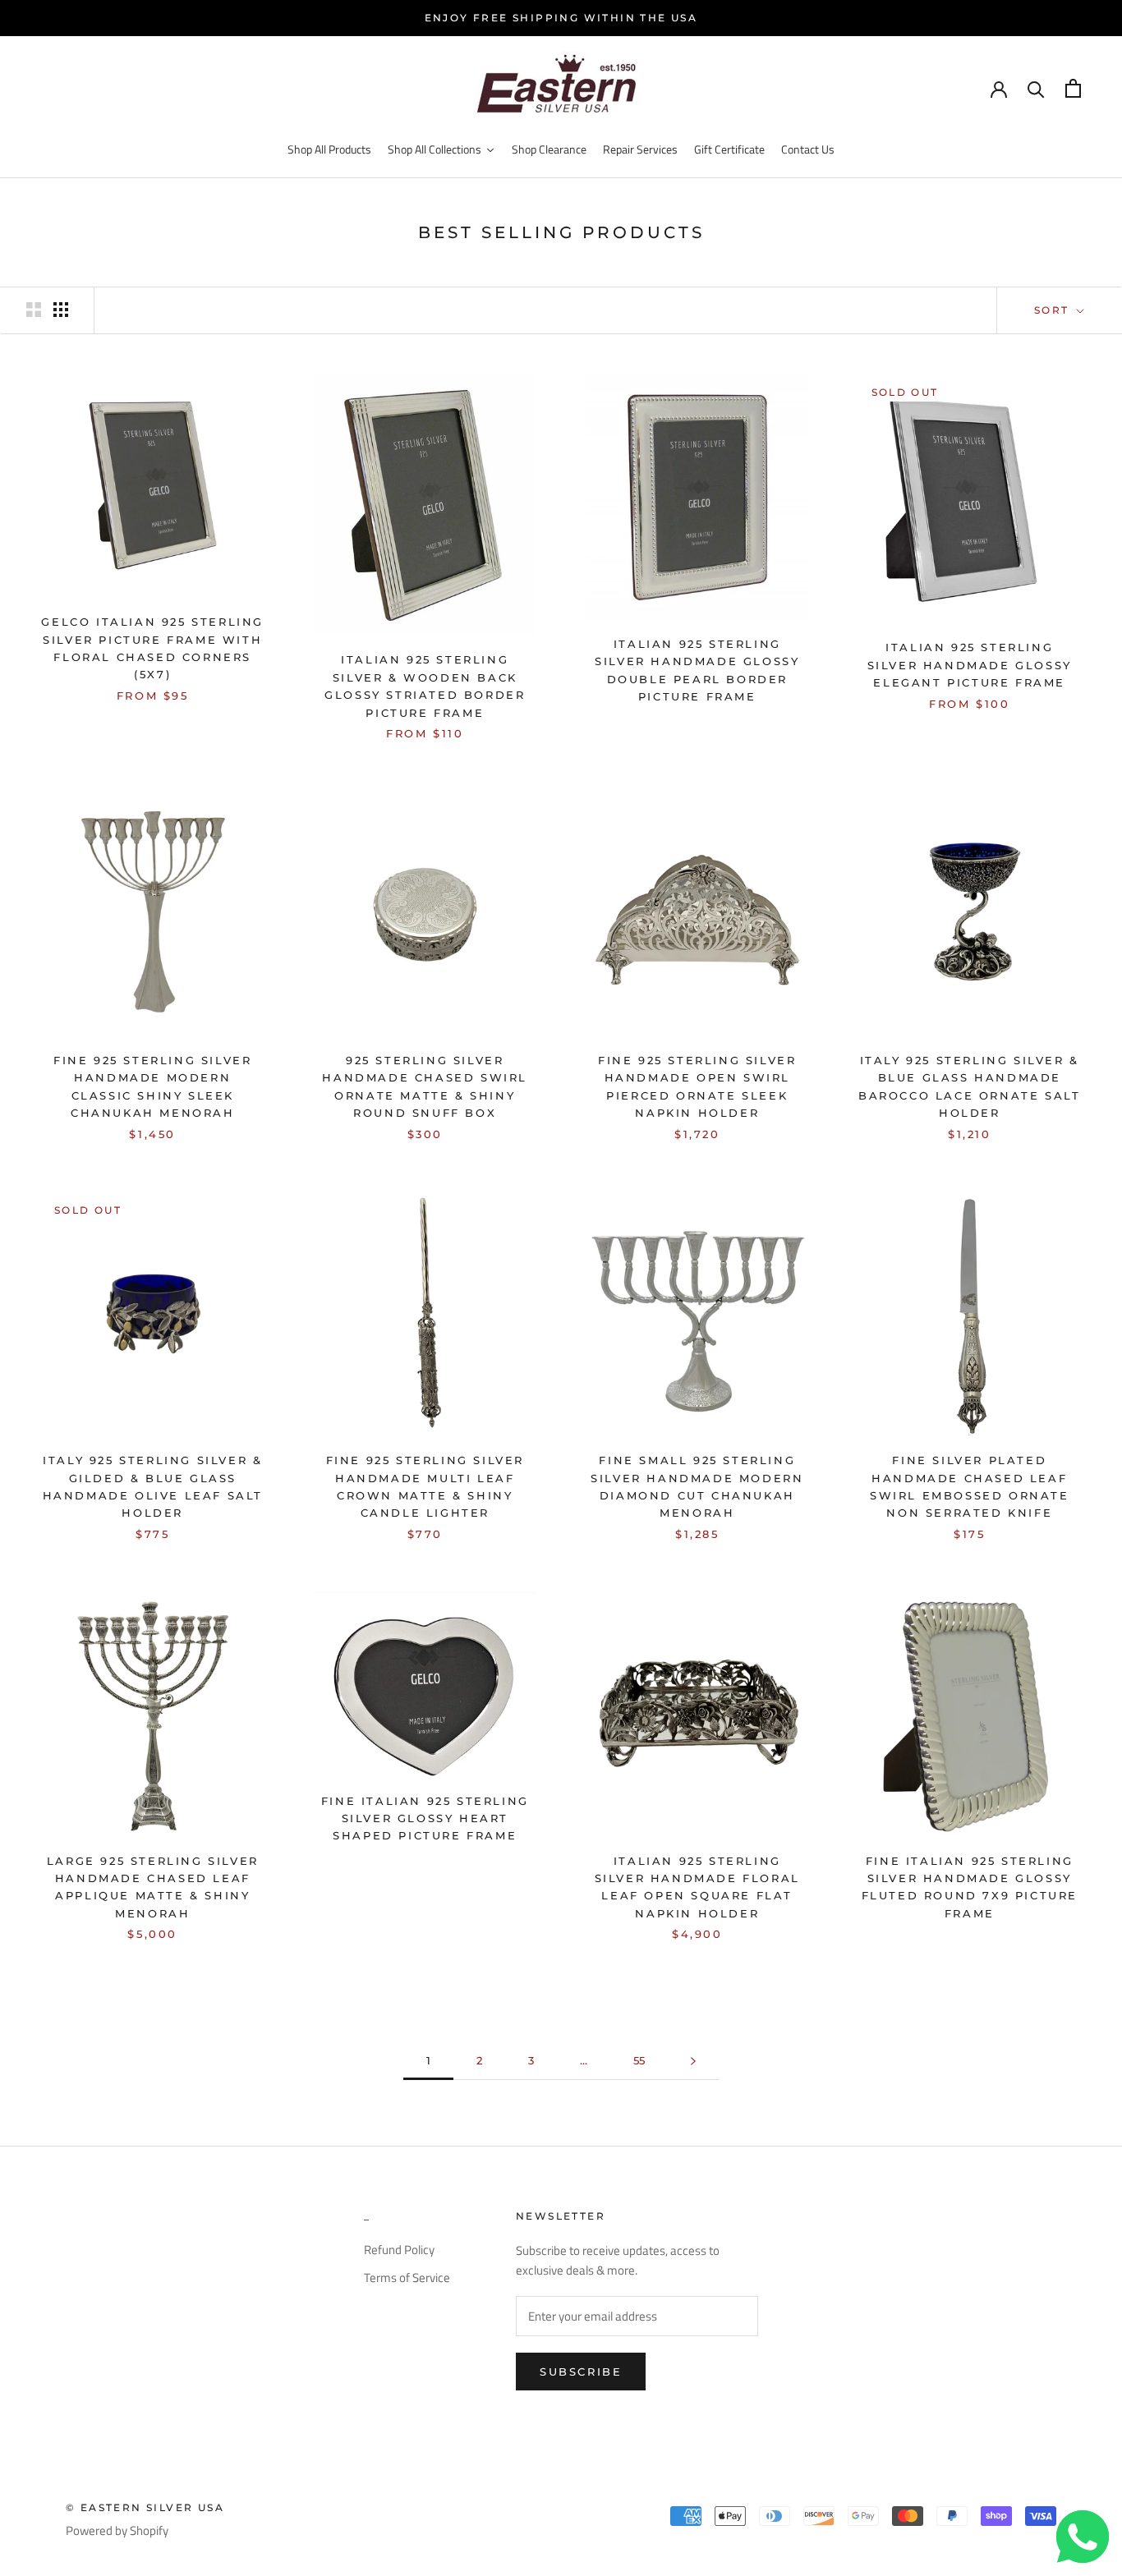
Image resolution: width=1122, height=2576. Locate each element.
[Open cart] (1073, 88)
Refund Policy (399, 2250)
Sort (1054, 310)
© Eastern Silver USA (145, 2507)
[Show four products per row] (61, 310)
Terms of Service (407, 2278)
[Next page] (693, 2061)
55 (639, 2060)
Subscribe (581, 2372)
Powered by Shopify (117, 2530)
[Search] (1036, 88)
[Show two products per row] (34, 310)
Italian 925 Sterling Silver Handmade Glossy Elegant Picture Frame (970, 665)
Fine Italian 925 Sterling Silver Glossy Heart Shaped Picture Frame (425, 1818)
